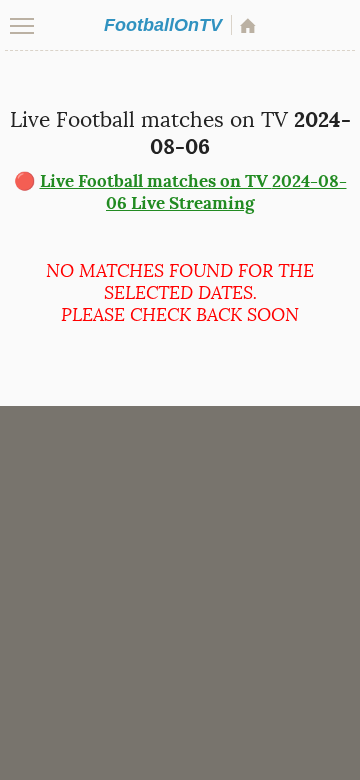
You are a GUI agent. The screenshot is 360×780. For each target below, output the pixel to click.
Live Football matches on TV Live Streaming (193, 192)
